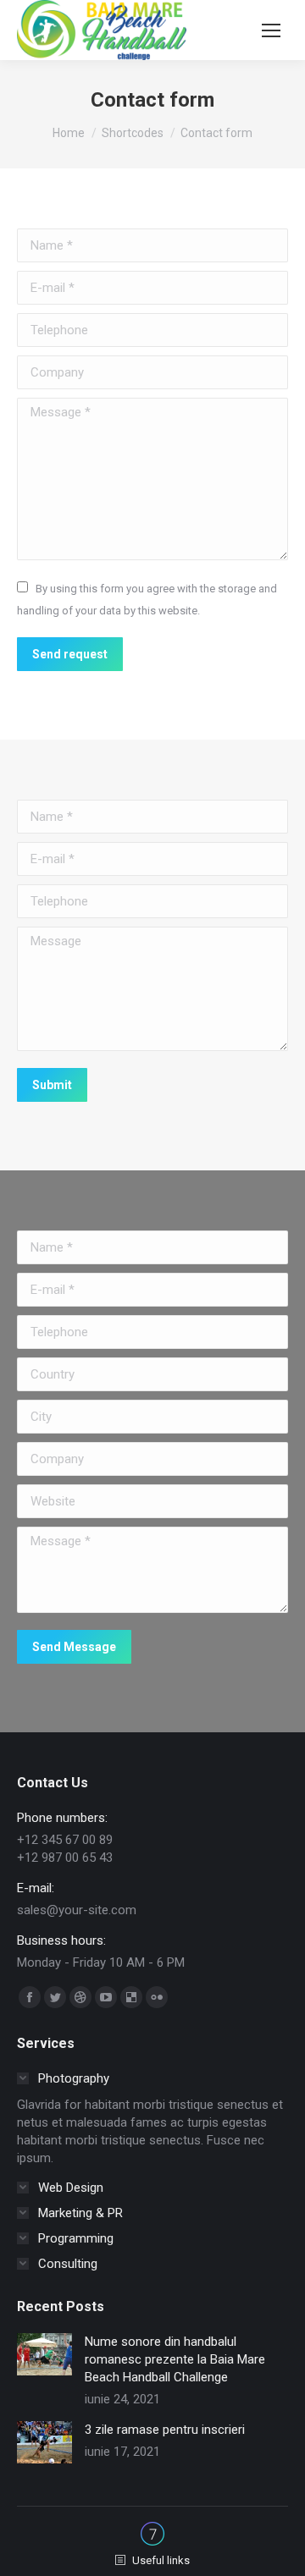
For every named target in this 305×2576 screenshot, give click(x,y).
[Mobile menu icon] (271, 30)
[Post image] (44, 2354)
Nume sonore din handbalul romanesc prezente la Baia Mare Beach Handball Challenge (175, 2359)
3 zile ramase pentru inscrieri (165, 2430)
